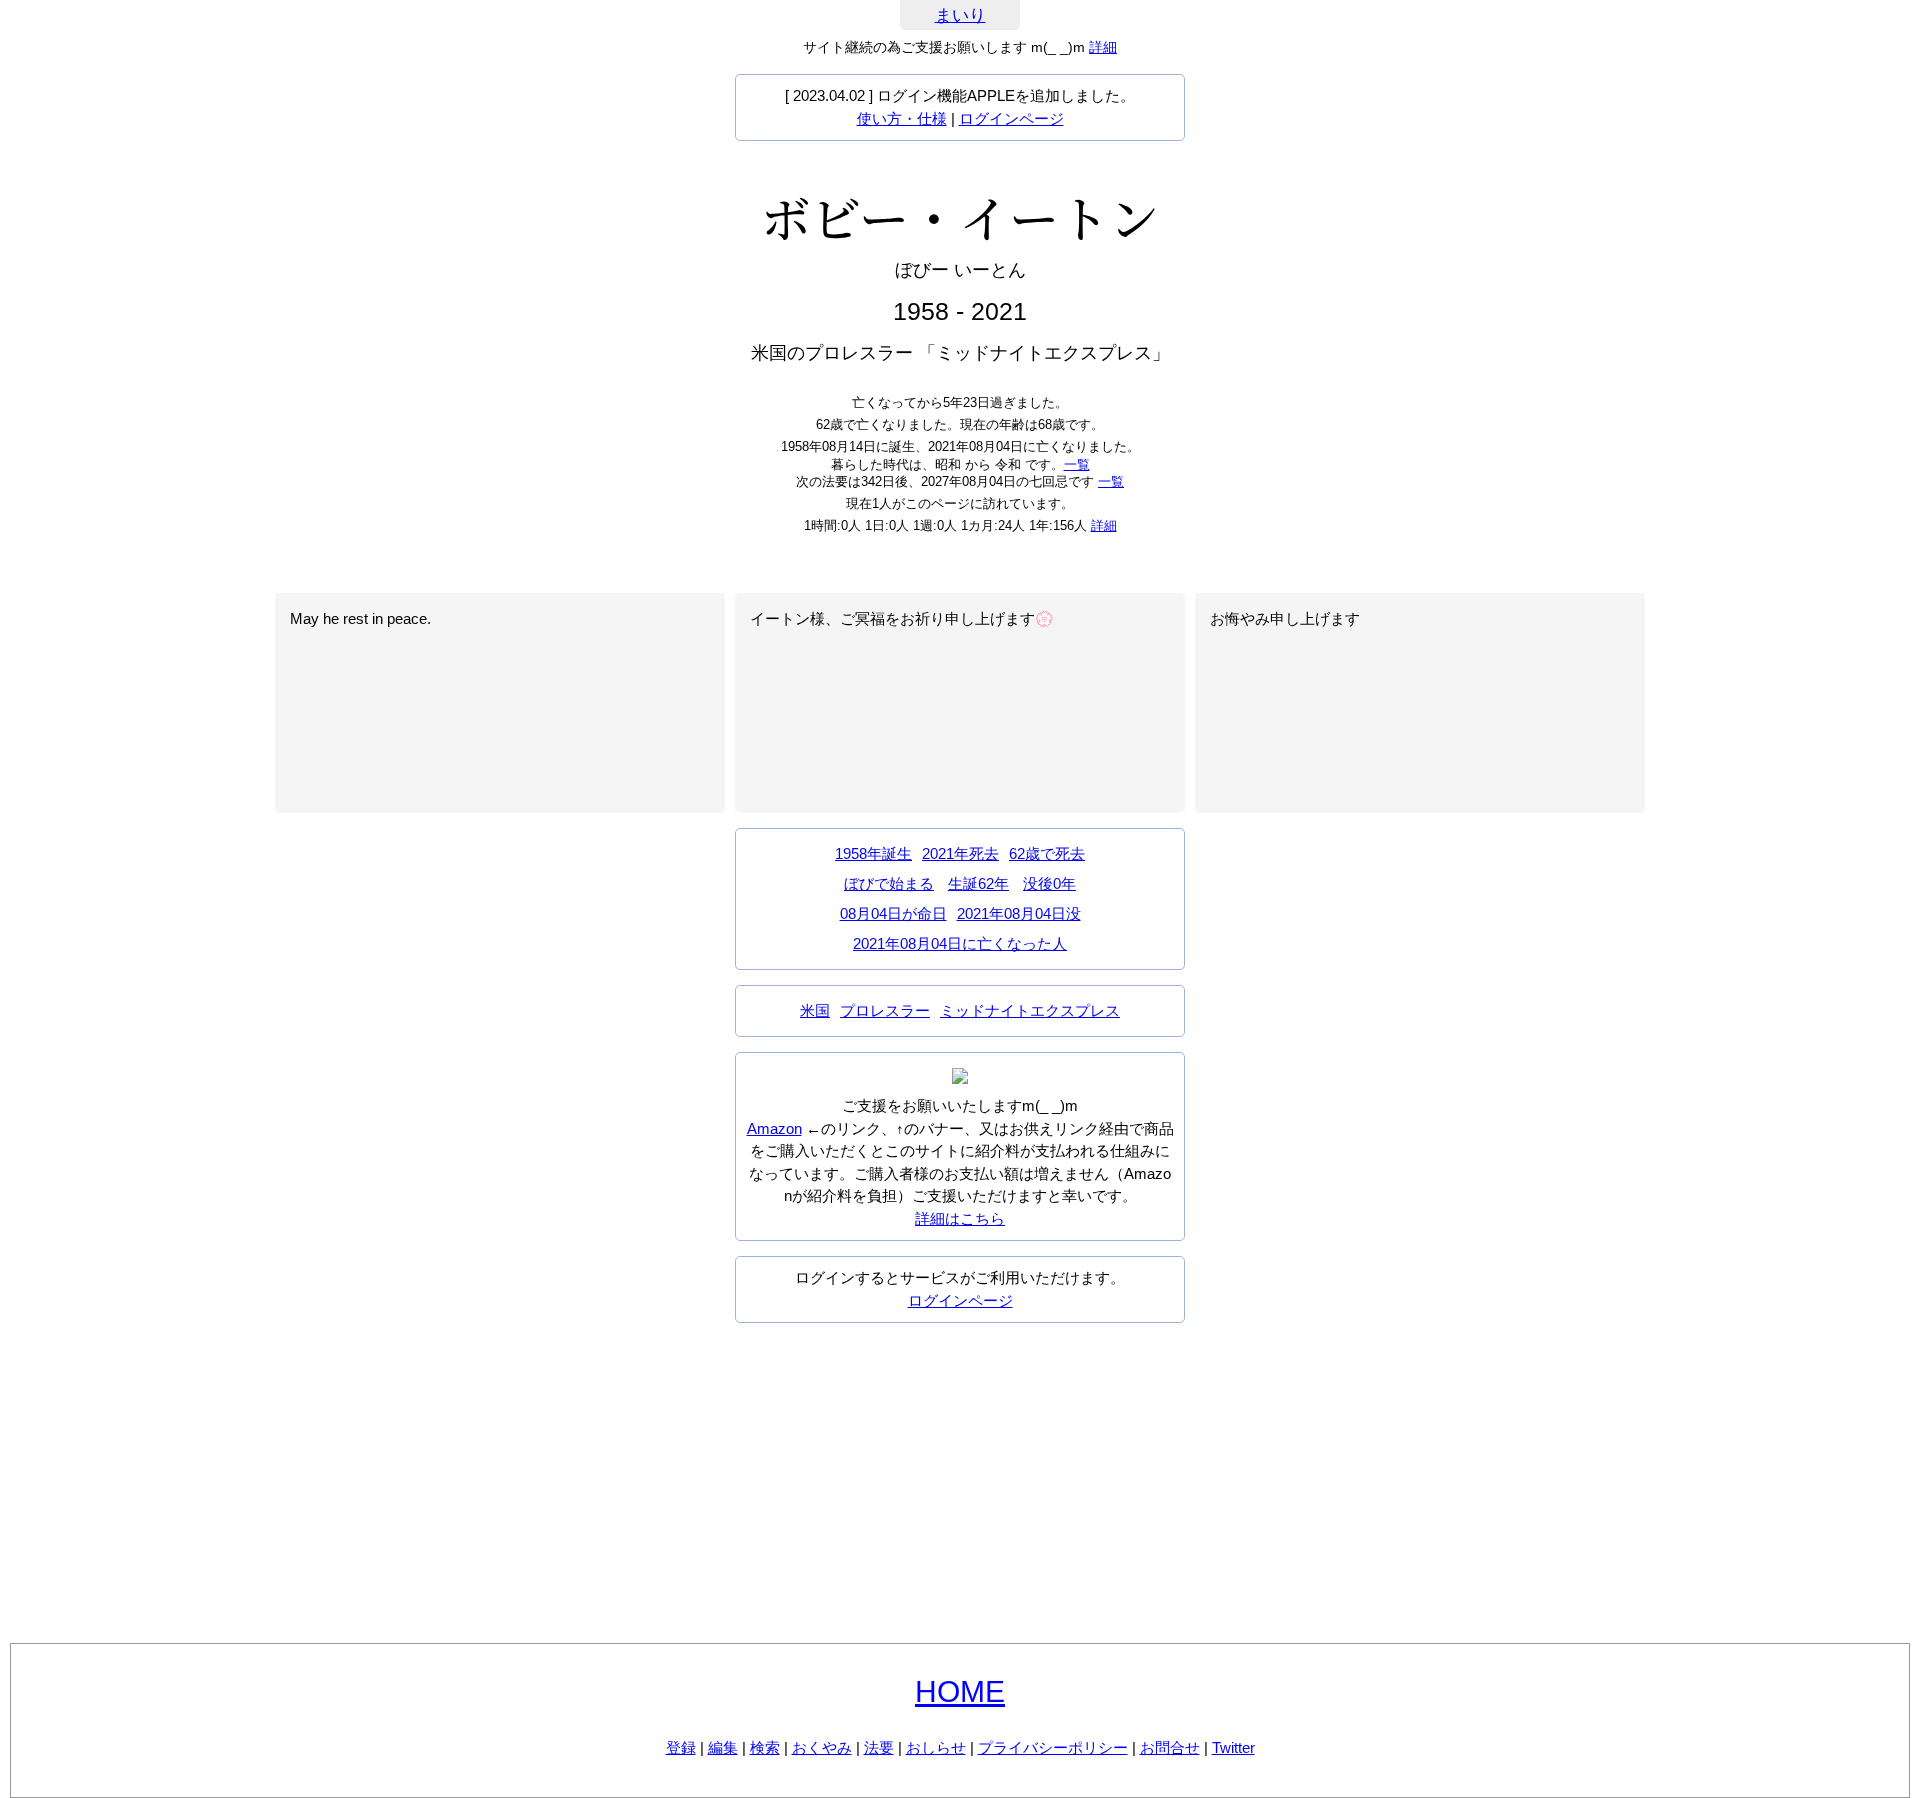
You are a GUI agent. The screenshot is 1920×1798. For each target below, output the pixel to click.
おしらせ (936, 1747)
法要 (879, 1747)
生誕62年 (978, 883)
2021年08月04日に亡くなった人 (960, 943)
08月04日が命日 (893, 913)
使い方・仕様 (902, 118)
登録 (681, 1747)
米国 (815, 1010)
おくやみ (822, 1747)
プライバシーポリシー (1053, 1747)
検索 (765, 1747)
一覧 (1077, 464)
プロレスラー (885, 1010)
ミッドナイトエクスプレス (1030, 1010)
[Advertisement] (960, 1483)
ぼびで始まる (889, 883)
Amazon (774, 1128)
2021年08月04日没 (1019, 913)
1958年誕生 (873, 853)
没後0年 (1049, 883)
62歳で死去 (1047, 853)
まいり (960, 15)
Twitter (1233, 1747)
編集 (723, 1747)
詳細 (1103, 47)
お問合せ (1170, 1747)
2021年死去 (960, 853)
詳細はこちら (960, 1218)
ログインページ (1011, 118)
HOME (960, 1691)
